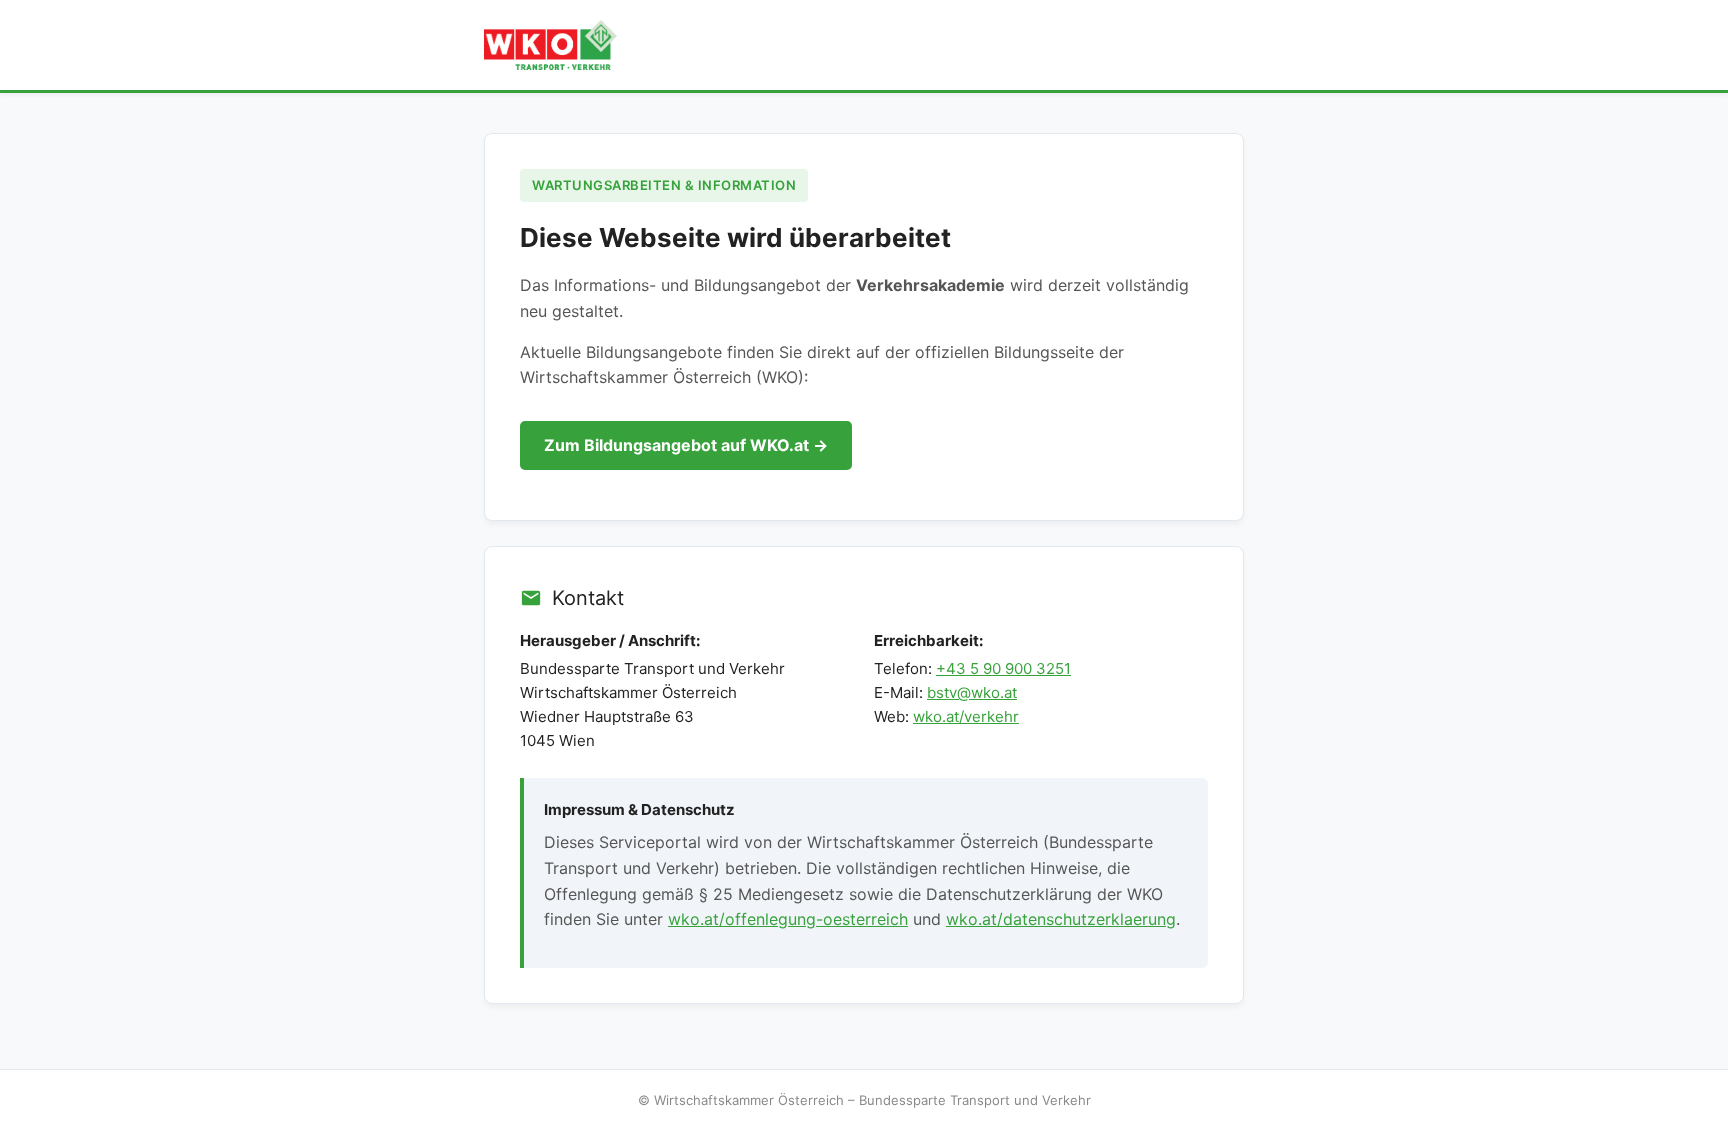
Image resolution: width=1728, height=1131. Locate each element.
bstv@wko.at (972, 692)
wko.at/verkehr (966, 716)
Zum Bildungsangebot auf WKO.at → (686, 445)
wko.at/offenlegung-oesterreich (788, 919)
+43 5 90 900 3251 (1003, 668)
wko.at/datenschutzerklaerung (1061, 919)
